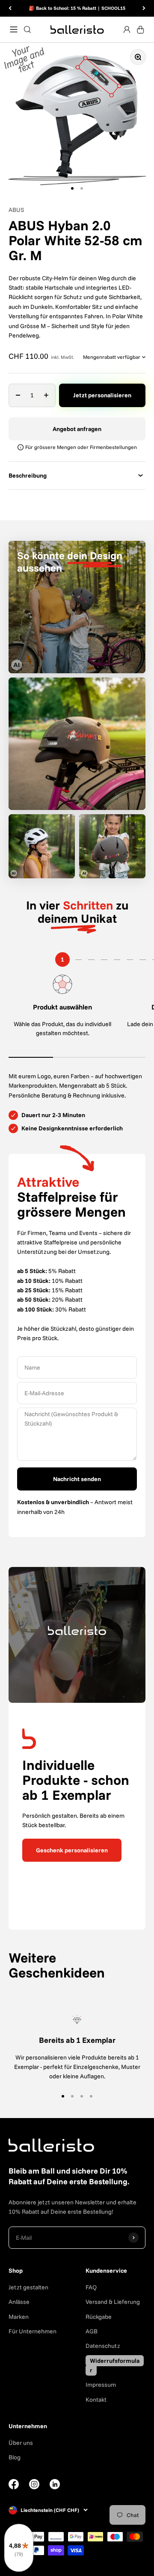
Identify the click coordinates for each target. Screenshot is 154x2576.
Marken (19, 2317)
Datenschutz (103, 2346)
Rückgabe (99, 2317)
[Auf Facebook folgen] (14, 2487)
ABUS (16, 210)
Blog (15, 2457)
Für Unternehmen (33, 2331)
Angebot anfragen (77, 429)
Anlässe (19, 2302)
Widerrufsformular (115, 2365)
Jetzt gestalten (28, 2287)
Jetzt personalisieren (102, 395)
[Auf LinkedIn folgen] (55, 2484)
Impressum (101, 2385)
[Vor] (144, 8)
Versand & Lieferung (113, 2302)
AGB (92, 2331)
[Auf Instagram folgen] (34, 2487)
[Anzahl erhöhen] (46, 395)
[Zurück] (10, 8)
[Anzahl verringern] (18, 395)
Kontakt (96, 2400)
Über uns (21, 2443)
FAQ (91, 2287)
